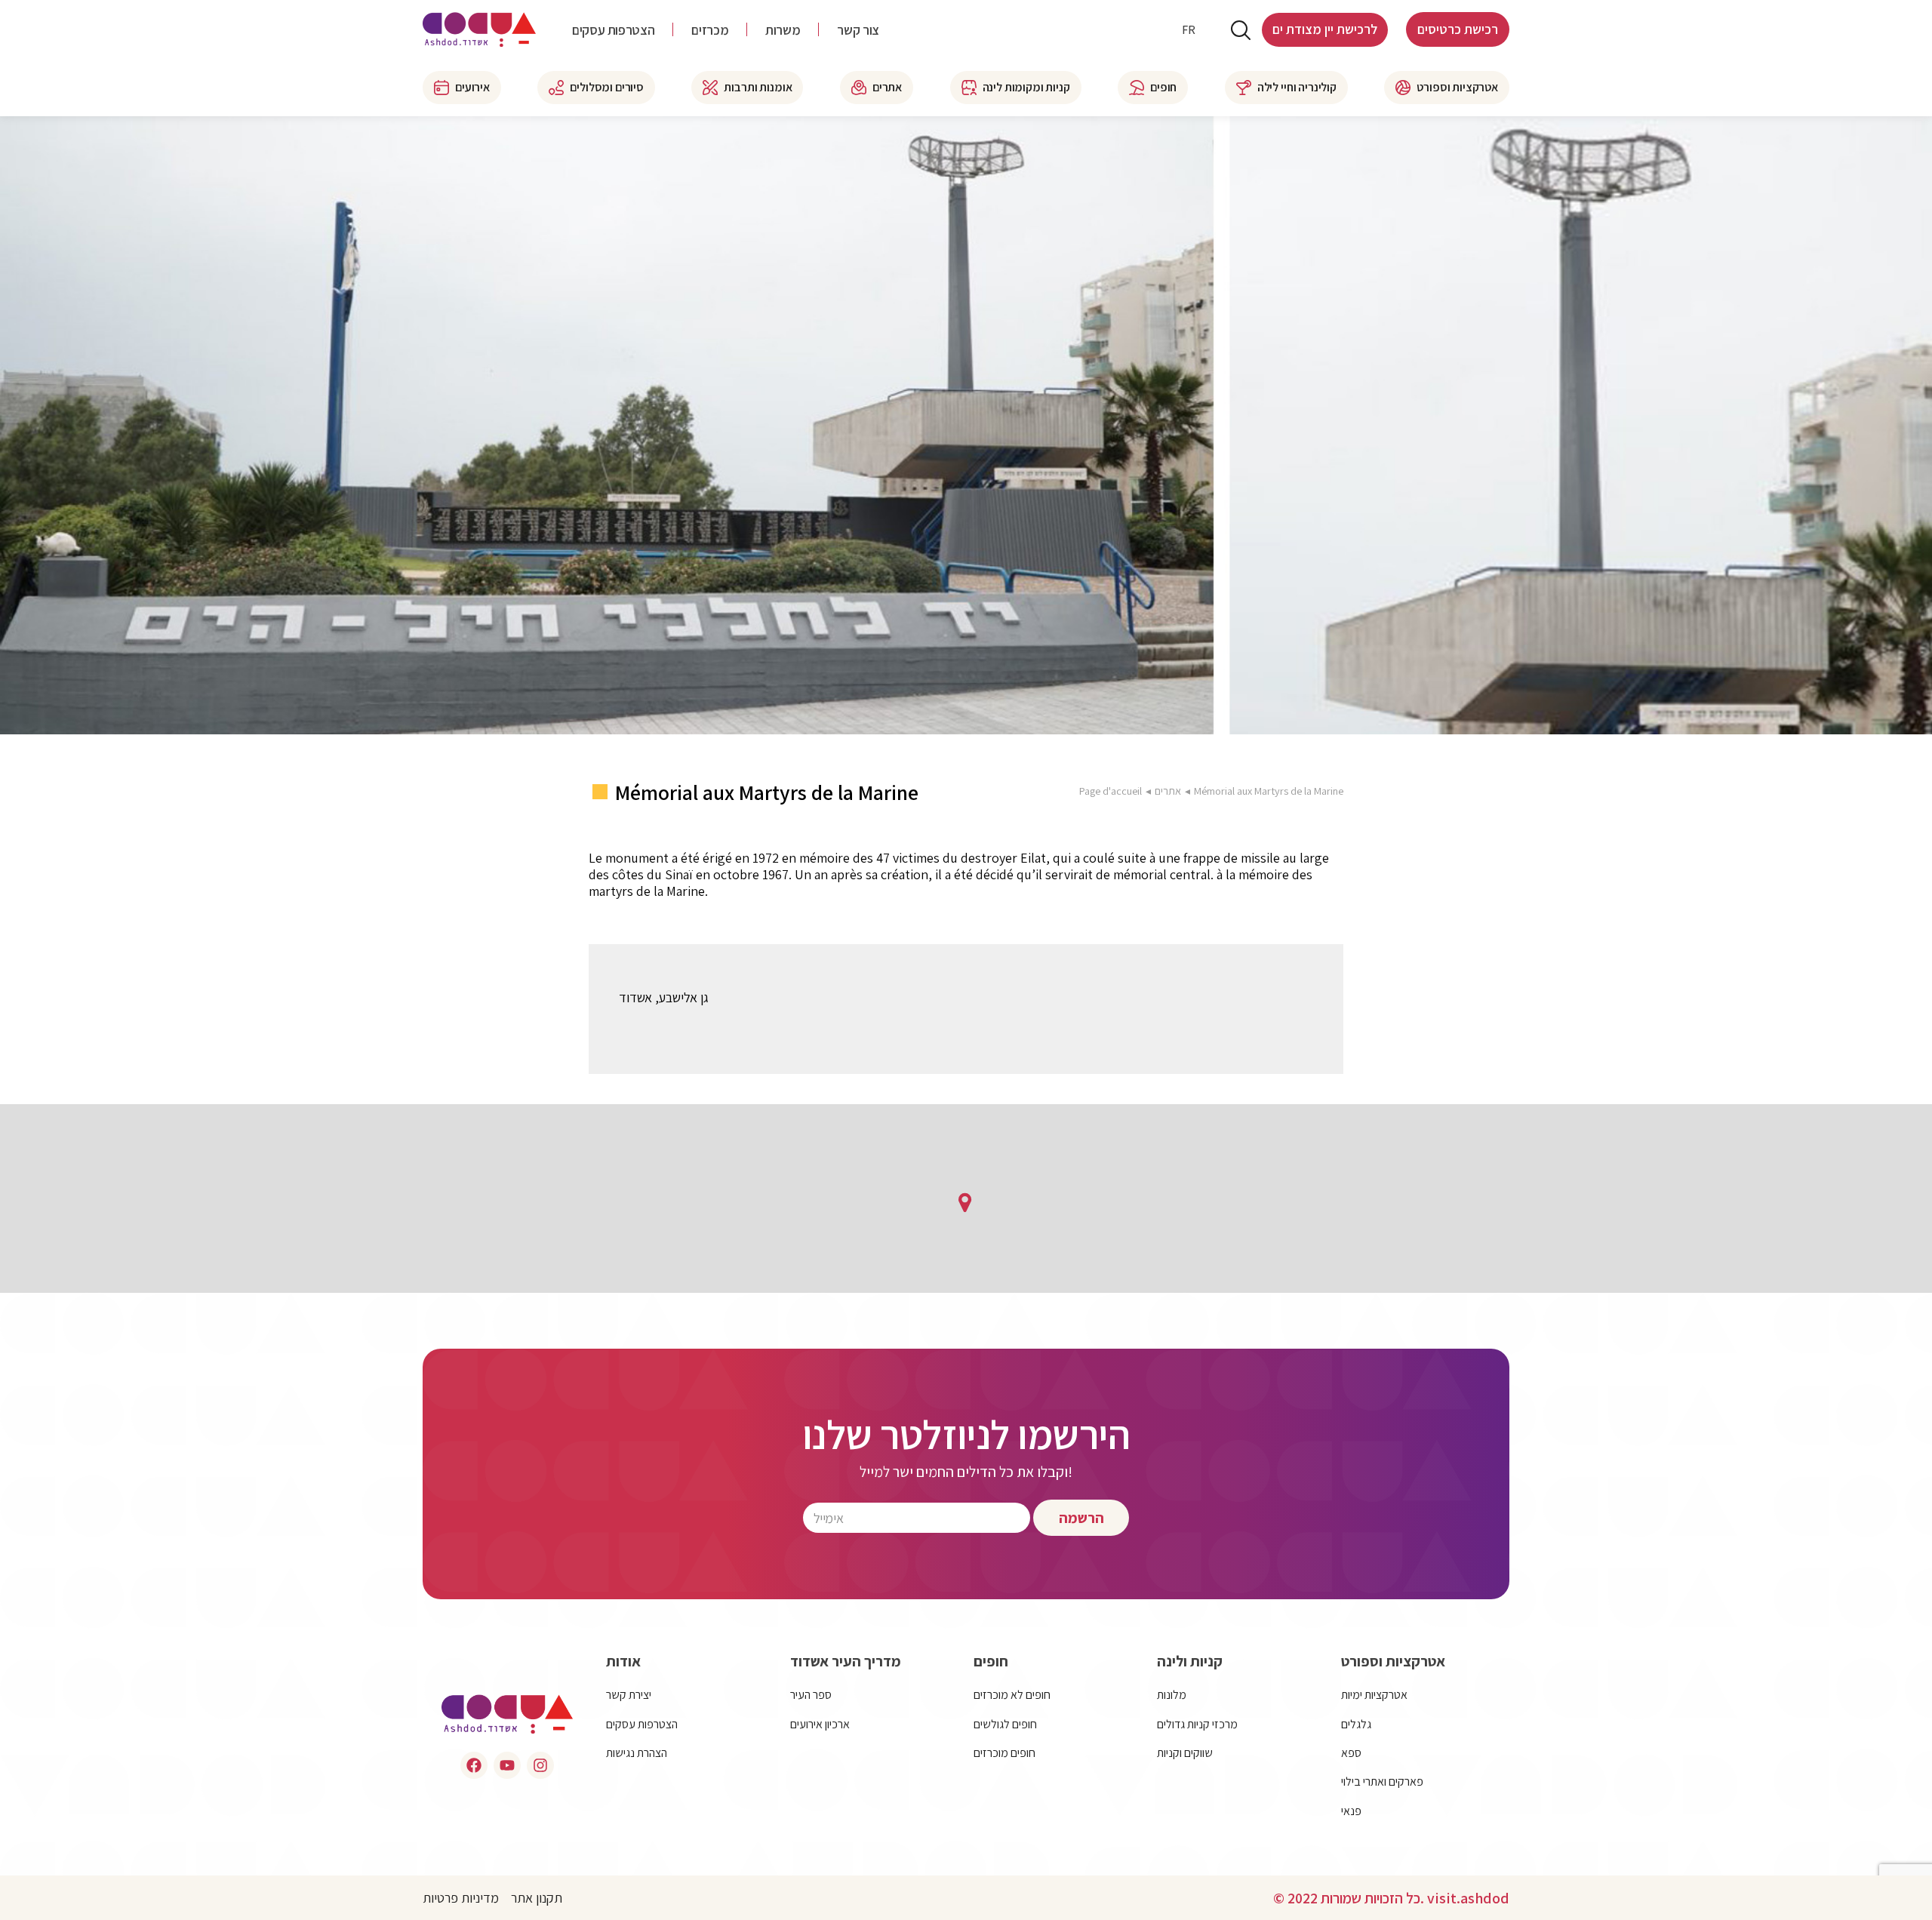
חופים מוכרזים (1004, 1753)
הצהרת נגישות (637, 1753)
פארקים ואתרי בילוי (1382, 1782)
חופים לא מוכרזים (1012, 1695)
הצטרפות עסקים (613, 30)
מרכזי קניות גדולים (1197, 1724)
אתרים (1168, 791)
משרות (783, 30)
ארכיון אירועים (820, 1724)
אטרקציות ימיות (1374, 1695)
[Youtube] (507, 1765)
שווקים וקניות (1185, 1753)
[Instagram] (540, 1765)
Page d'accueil (1111, 791)
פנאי (1351, 1811)
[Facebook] (474, 1765)
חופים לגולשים (1005, 1724)
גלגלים (1356, 1724)
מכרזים (710, 30)
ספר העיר (811, 1695)
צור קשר (858, 30)
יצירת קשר (629, 1695)
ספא (1351, 1753)
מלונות (1172, 1695)
